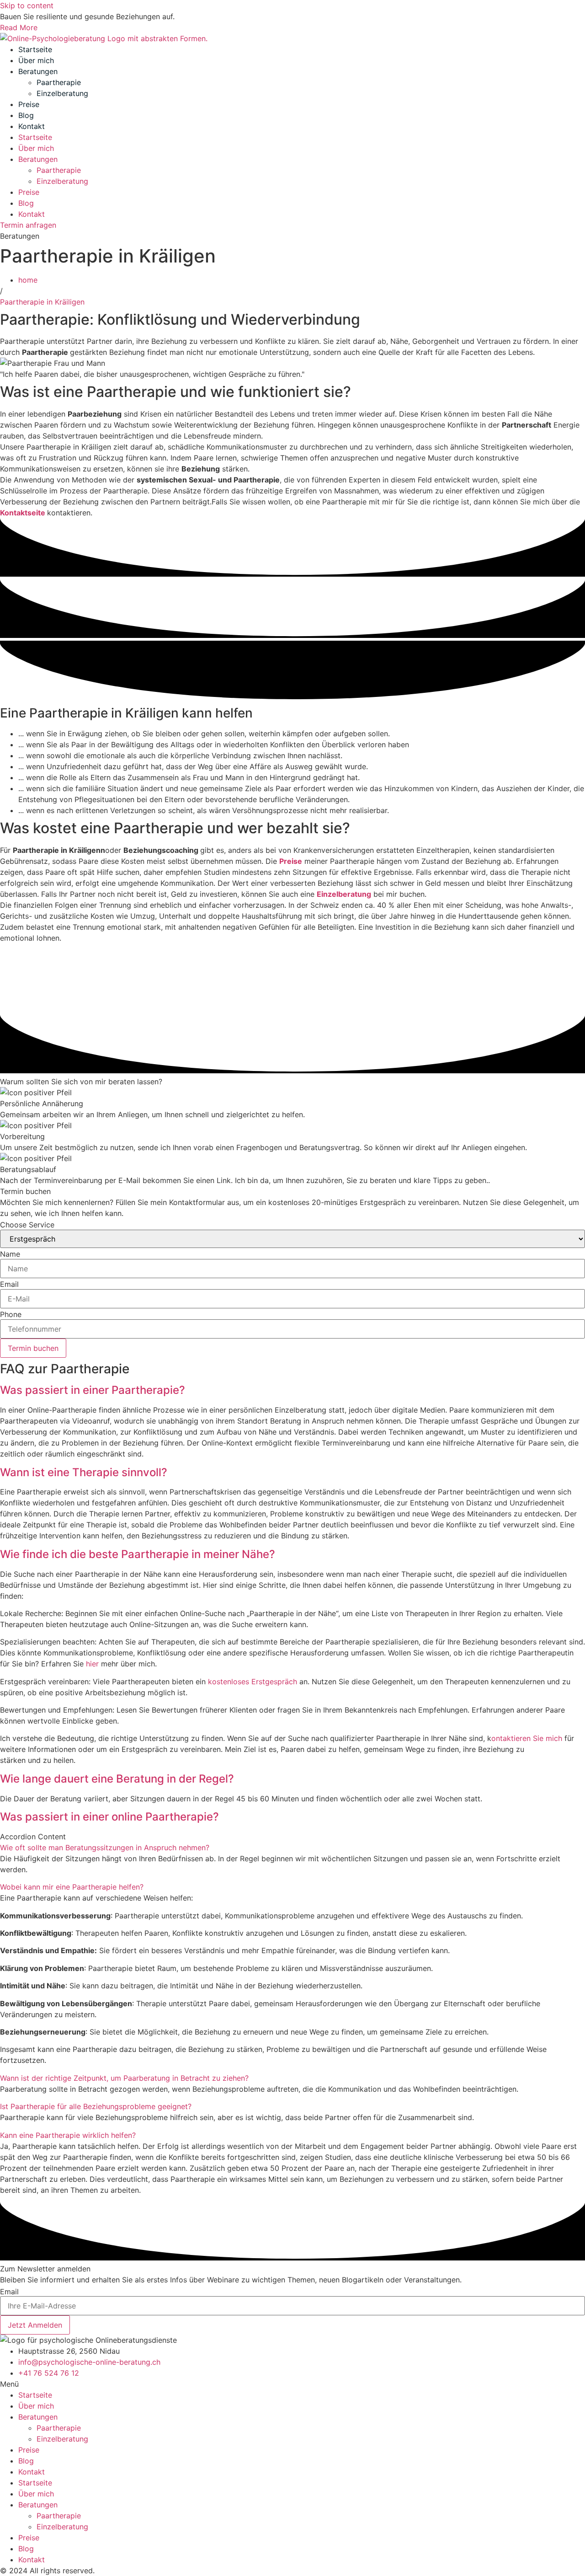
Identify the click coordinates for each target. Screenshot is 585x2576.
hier (92, 1664)
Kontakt (32, 126)
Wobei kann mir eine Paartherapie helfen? (72, 1887)
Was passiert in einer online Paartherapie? (109, 1817)
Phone (11, 1314)
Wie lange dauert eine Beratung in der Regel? (117, 1779)
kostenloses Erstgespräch (253, 1682)
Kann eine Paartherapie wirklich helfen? (68, 2135)
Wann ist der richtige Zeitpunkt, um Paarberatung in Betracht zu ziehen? (124, 2078)
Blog (26, 115)
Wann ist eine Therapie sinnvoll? (84, 1472)
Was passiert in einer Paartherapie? (93, 1390)
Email (9, 1284)
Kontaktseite (24, 513)
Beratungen (38, 71)
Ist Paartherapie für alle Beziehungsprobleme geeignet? (96, 2106)
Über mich (36, 60)
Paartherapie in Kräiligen (43, 302)
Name (10, 1254)
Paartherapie (59, 82)
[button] (292, 1390)
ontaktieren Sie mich (527, 1738)
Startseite (35, 49)
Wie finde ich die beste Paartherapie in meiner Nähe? (138, 1554)
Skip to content (27, 5)
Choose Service (27, 1225)
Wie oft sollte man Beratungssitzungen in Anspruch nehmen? (105, 1848)
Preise (29, 104)
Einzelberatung (62, 93)
